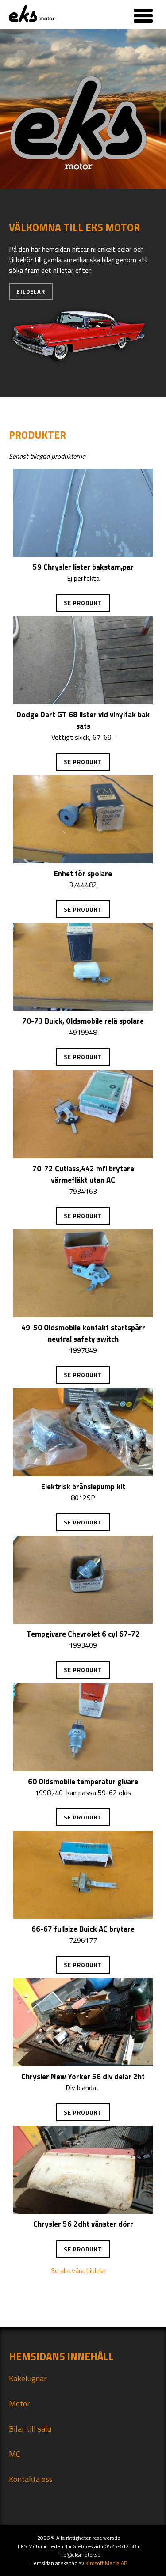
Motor (19, 2404)
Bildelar (31, 291)
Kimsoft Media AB (106, 2563)
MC (15, 2454)
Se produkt (83, 603)
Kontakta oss (31, 2479)
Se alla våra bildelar (79, 2270)
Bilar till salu (30, 2429)
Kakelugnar (28, 2378)
